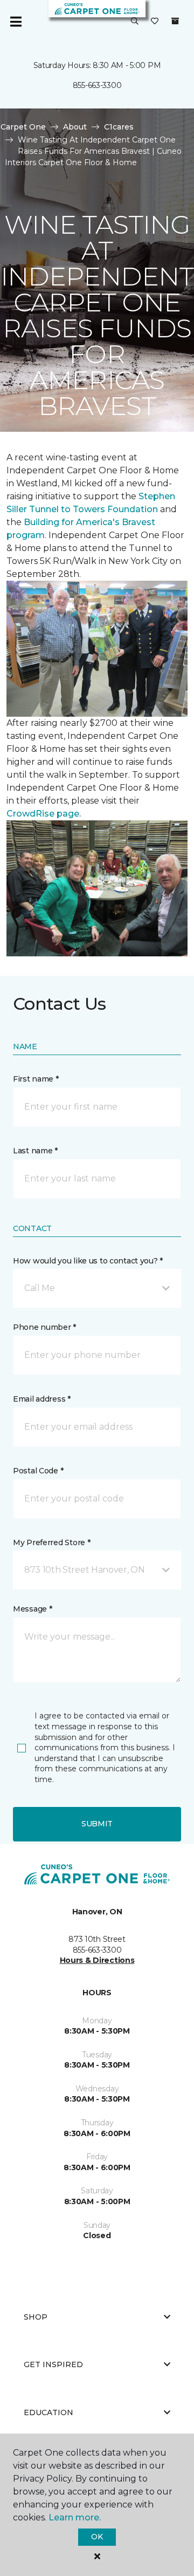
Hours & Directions (97, 1960)
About (75, 127)
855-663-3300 (97, 85)
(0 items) (175, 21)
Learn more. (75, 2517)
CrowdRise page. (45, 814)
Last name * (35, 1151)
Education (48, 2412)
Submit (97, 1824)
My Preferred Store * (51, 1542)
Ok (97, 2537)
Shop (36, 2317)
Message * (32, 1609)
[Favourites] (155, 22)
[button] (135, 22)
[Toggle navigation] (16, 22)
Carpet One (23, 127)
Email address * (42, 1399)
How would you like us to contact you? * (88, 1261)
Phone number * (44, 1327)
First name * (36, 1079)
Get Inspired (53, 2364)
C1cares (119, 127)
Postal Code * (38, 1471)
